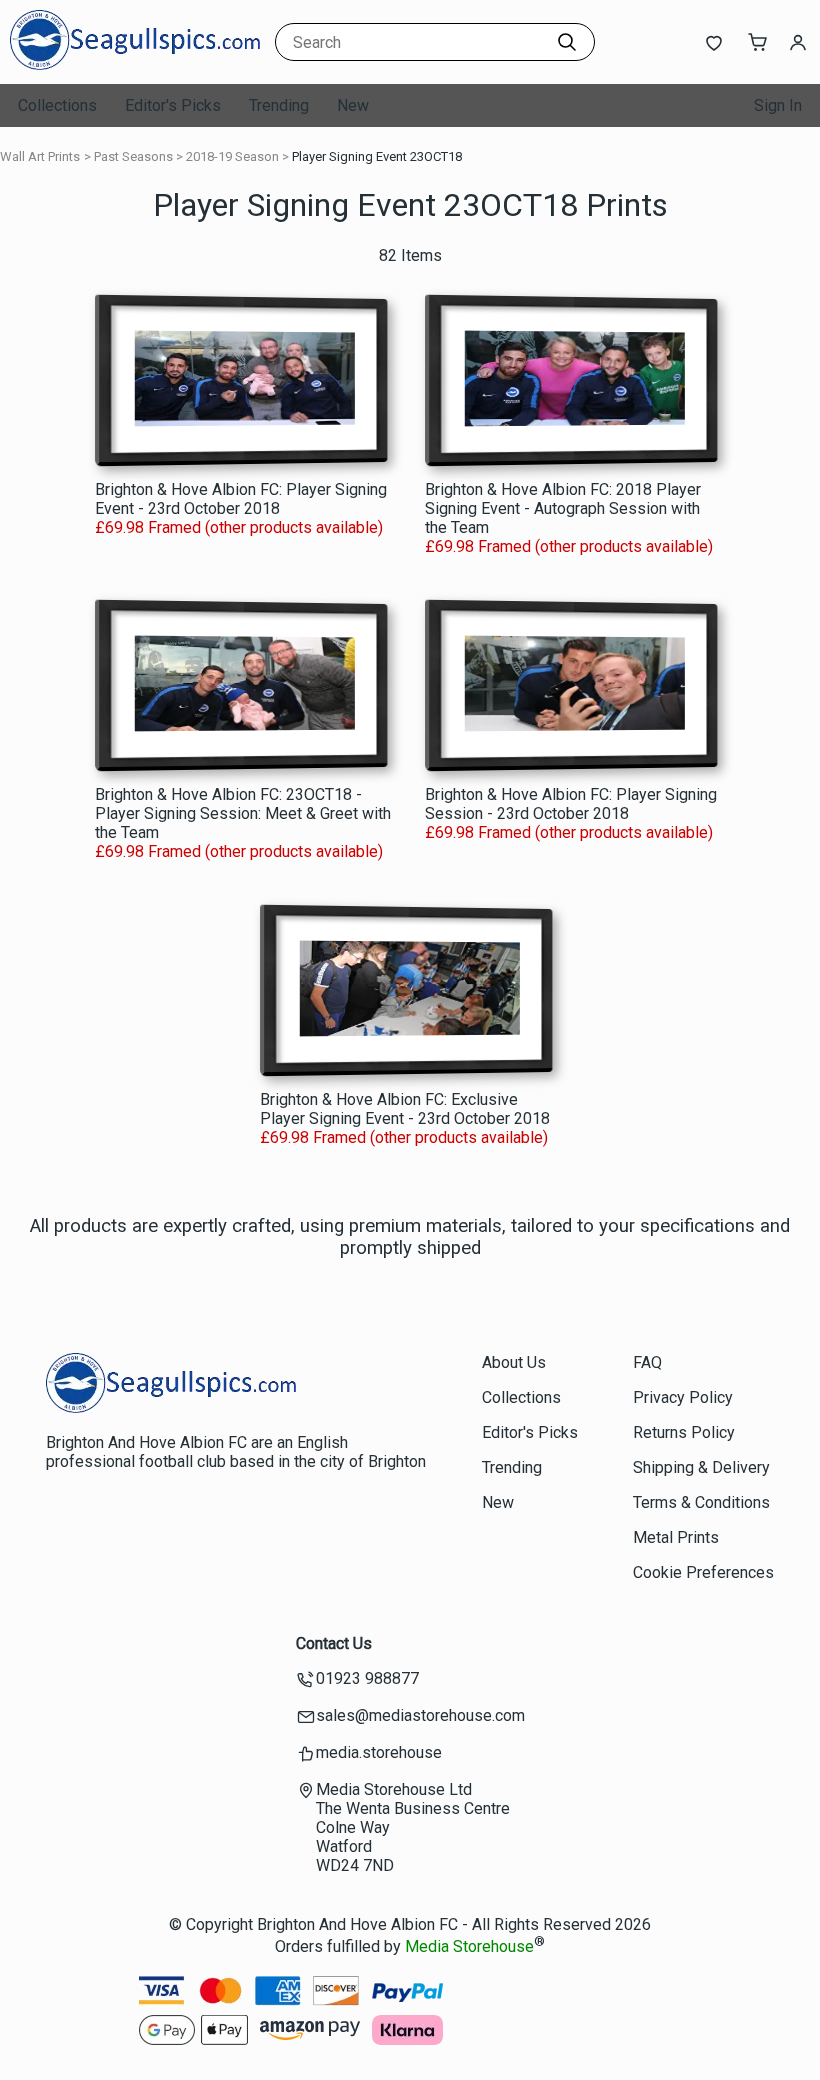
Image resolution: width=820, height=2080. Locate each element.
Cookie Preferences (703, 1572)
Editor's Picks (173, 105)
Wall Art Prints (40, 156)
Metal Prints (676, 1537)
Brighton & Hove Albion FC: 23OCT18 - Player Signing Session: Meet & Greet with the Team (243, 813)
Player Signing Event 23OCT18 (377, 156)
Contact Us (334, 1643)
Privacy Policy (683, 1397)
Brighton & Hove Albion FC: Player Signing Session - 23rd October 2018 (571, 804)
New (353, 105)
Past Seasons (133, 156)
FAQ (647, 1362)
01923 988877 (367, 1678)
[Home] (135, 64)
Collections (57, 105)
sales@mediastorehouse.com (420, 1715)
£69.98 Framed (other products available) (239, 527)
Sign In (778, 105)
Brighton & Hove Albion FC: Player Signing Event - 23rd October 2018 (241, 499)
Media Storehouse (469, 1946)
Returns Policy (684, 1432)
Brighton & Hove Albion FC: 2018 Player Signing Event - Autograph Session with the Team (563, 508)
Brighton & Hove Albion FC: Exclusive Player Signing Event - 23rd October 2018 (405, 1109)
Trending (279, 105)
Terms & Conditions (701, 1502)
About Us (514, 1362)
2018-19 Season (232, 156)
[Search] (567, 42)
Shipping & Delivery (701, 1467)
